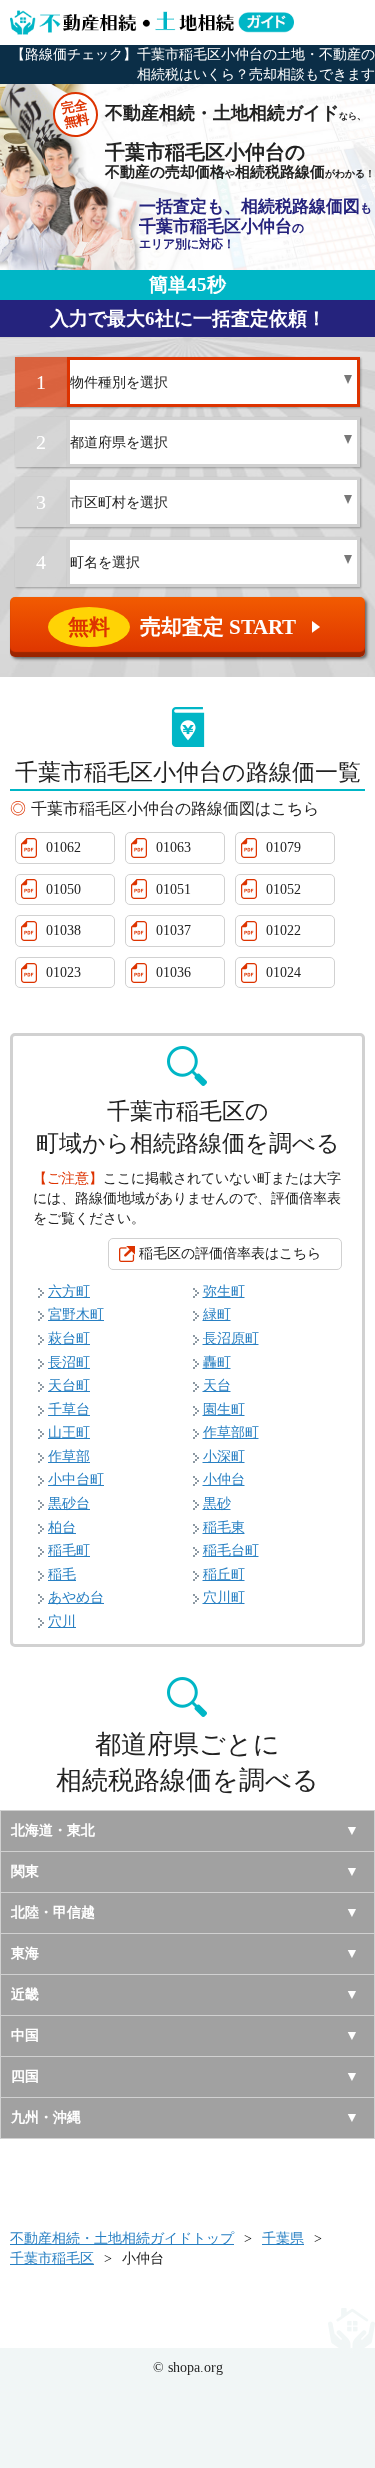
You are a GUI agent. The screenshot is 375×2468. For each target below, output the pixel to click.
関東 (25, 1871)
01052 (283, 889)
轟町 (217, 1362)
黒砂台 (69, 1503)
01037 (173, 930)
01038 (63, 930)
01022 (283, 930)
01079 (283, 847)
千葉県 (283, 2238)
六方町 (69, 1291)
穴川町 (224, 1597)
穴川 (62, 1621)
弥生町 (224, 1291)
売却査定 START (196, 627)
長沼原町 (231, 1338)
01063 (173, 847)
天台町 (69, 1385)
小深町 (224, 1456)
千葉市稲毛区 (52, 2258)
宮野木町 (76, 1314)
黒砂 (217, 1503)
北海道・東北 (53, 1830)
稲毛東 (224, 1527)
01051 (173, 889)
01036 (173, 972)
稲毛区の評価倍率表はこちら (230, 1253)
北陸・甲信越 (53, 1912)
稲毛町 (69, 1550)
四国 (25, 2076)
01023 (63, 972)
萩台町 (69, 1338)
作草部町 (231, 1432)
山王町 (69, 1432)
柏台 (62, 1527)
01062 (63, 847)
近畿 (25, 1994)
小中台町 (76, 1479)
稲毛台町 (231, 1550)
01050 (63, 889)
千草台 (69, 1409)
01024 (283, 972)
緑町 (217, 1314)
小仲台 (224, 1479)
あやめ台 (76, 1597)
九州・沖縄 (46, 2117)
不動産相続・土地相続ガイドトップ (122, 2238)
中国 (25, 2035)
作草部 (69, 1456)
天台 (217, 1385)
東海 (25, 1953)
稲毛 (62, 1574)
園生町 (224, 1409)
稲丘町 (224, 1574)
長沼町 (69, 1362)
